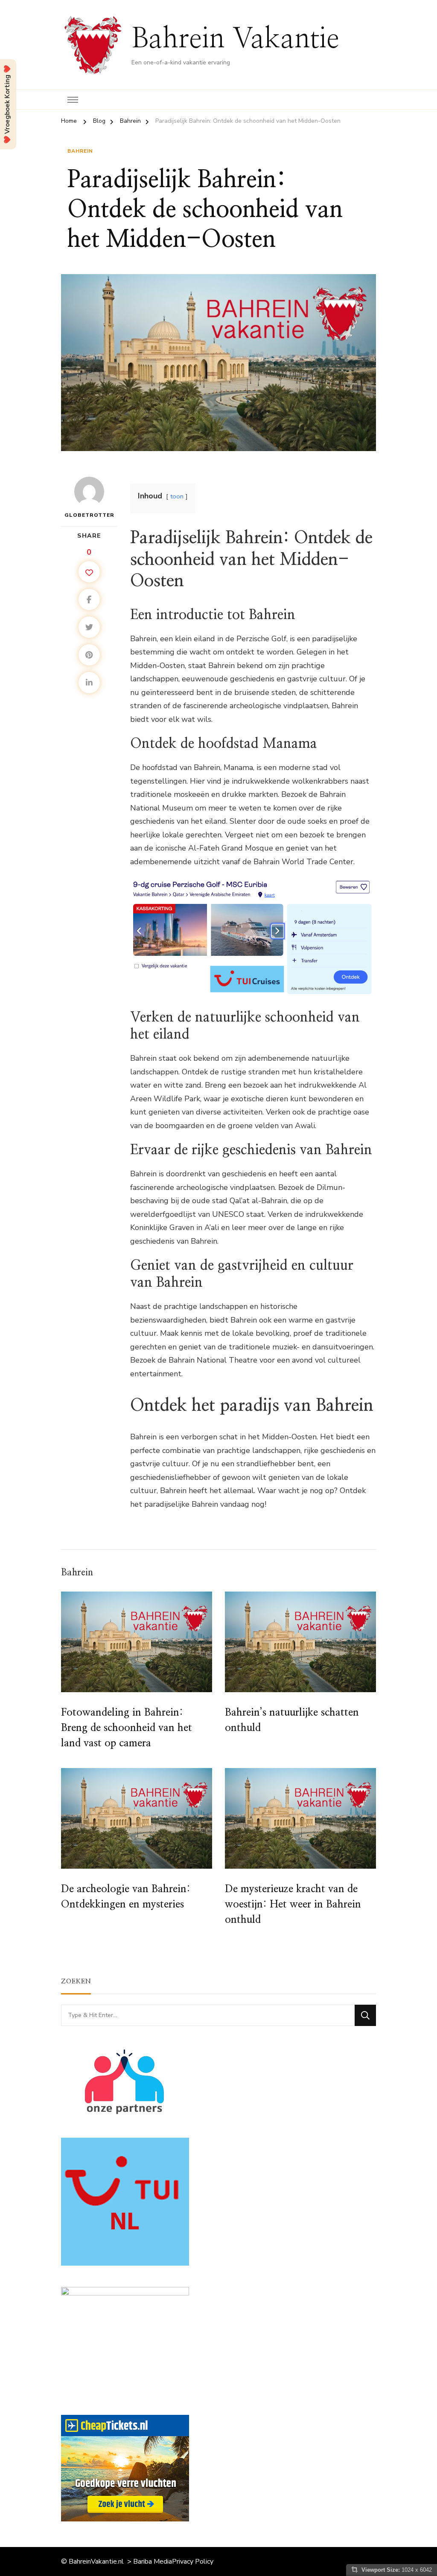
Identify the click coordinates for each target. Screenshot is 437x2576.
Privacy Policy (193, 2562)
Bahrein (80, 151)
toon (177, 496)
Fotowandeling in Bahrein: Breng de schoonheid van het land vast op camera (127, 1728)
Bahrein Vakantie (235, 39)
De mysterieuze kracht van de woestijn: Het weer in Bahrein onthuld (293, 1905)
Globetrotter (89, 515)
